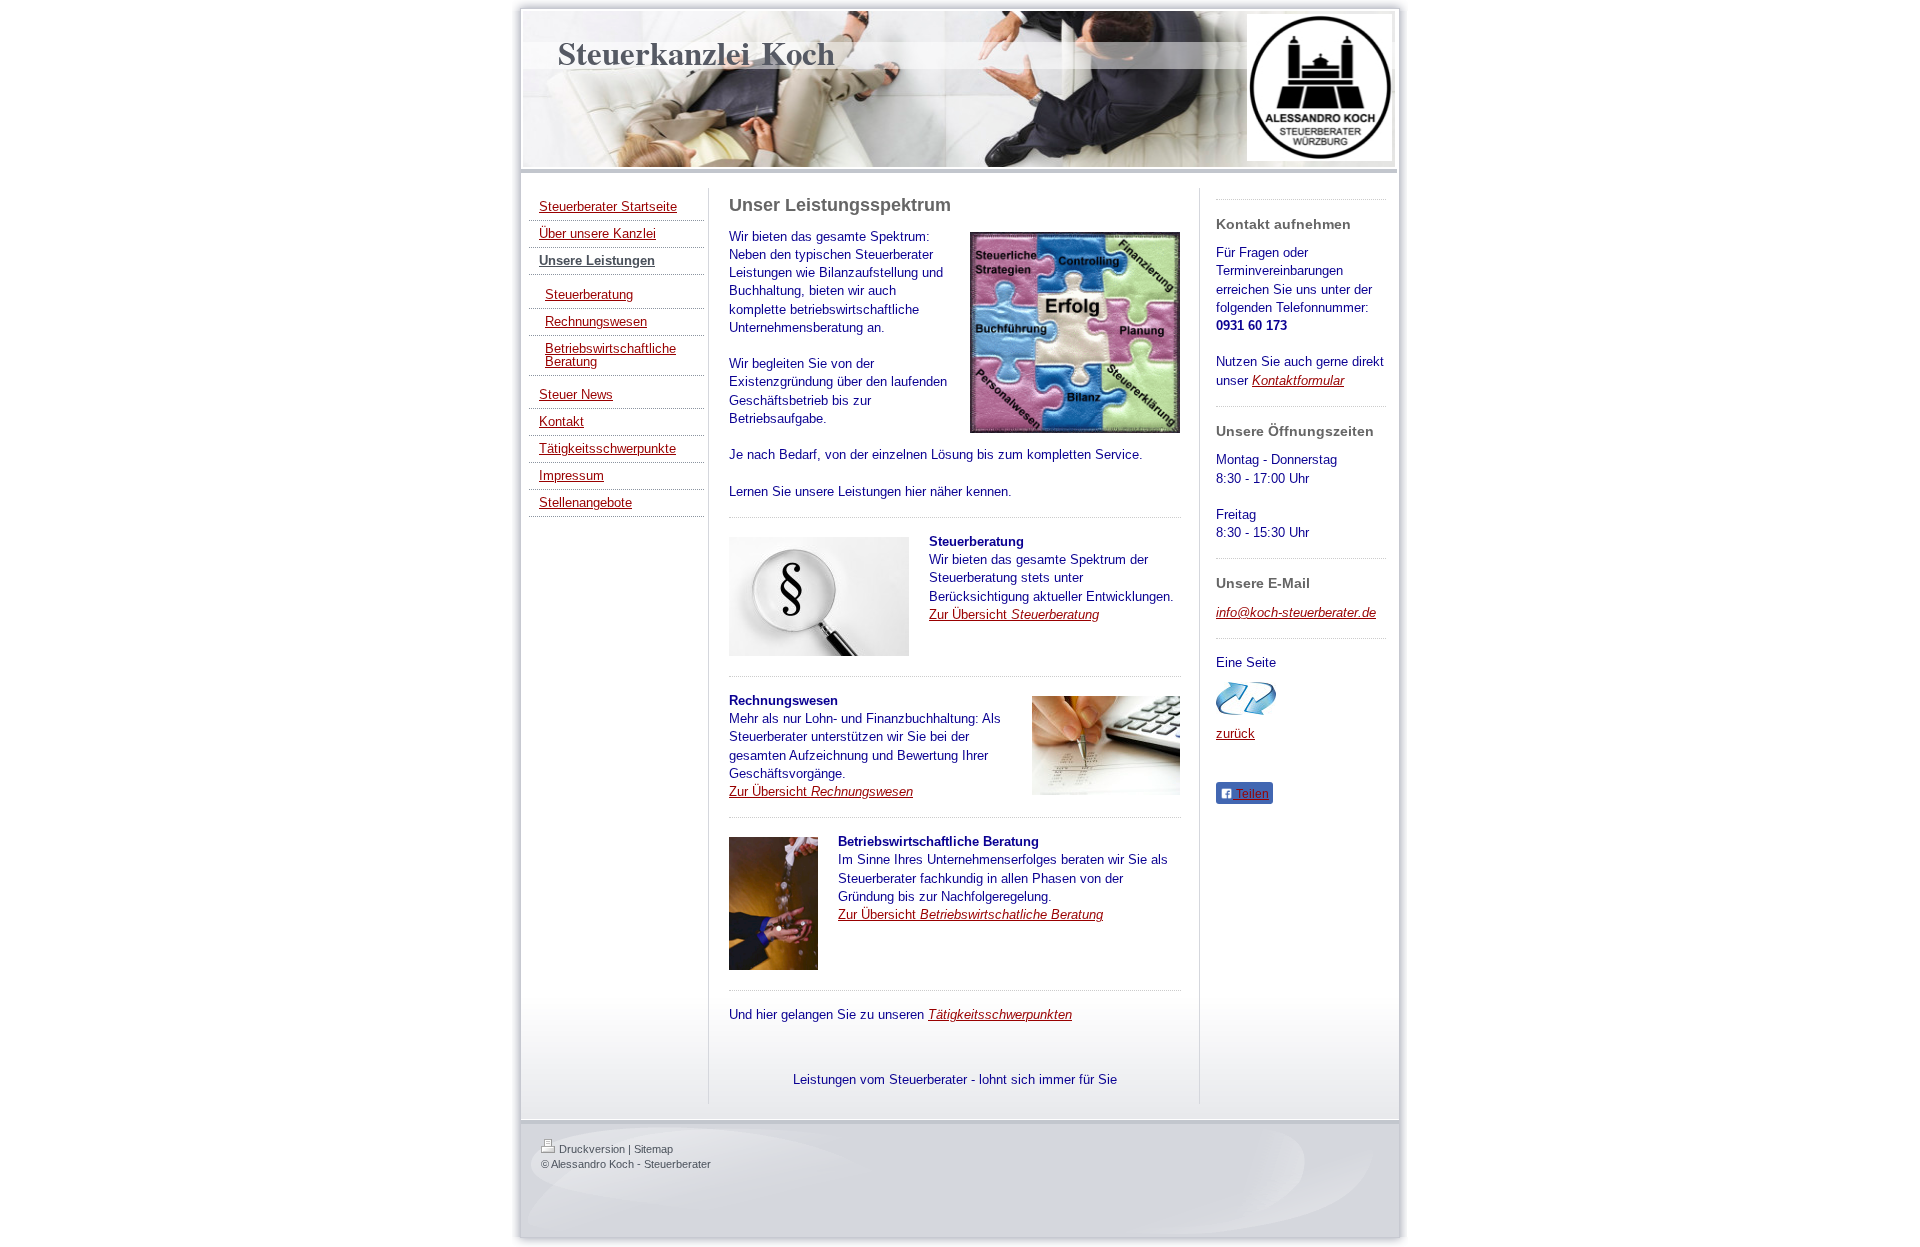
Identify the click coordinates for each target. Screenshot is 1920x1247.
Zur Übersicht (1014, 614)
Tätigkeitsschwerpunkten (1000, 1014)
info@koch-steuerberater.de (1296, 612)
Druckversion (592, 1149)
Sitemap (653, 1149)
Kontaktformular (1298, 380)
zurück (1235, 733)
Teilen (1251, 794)
